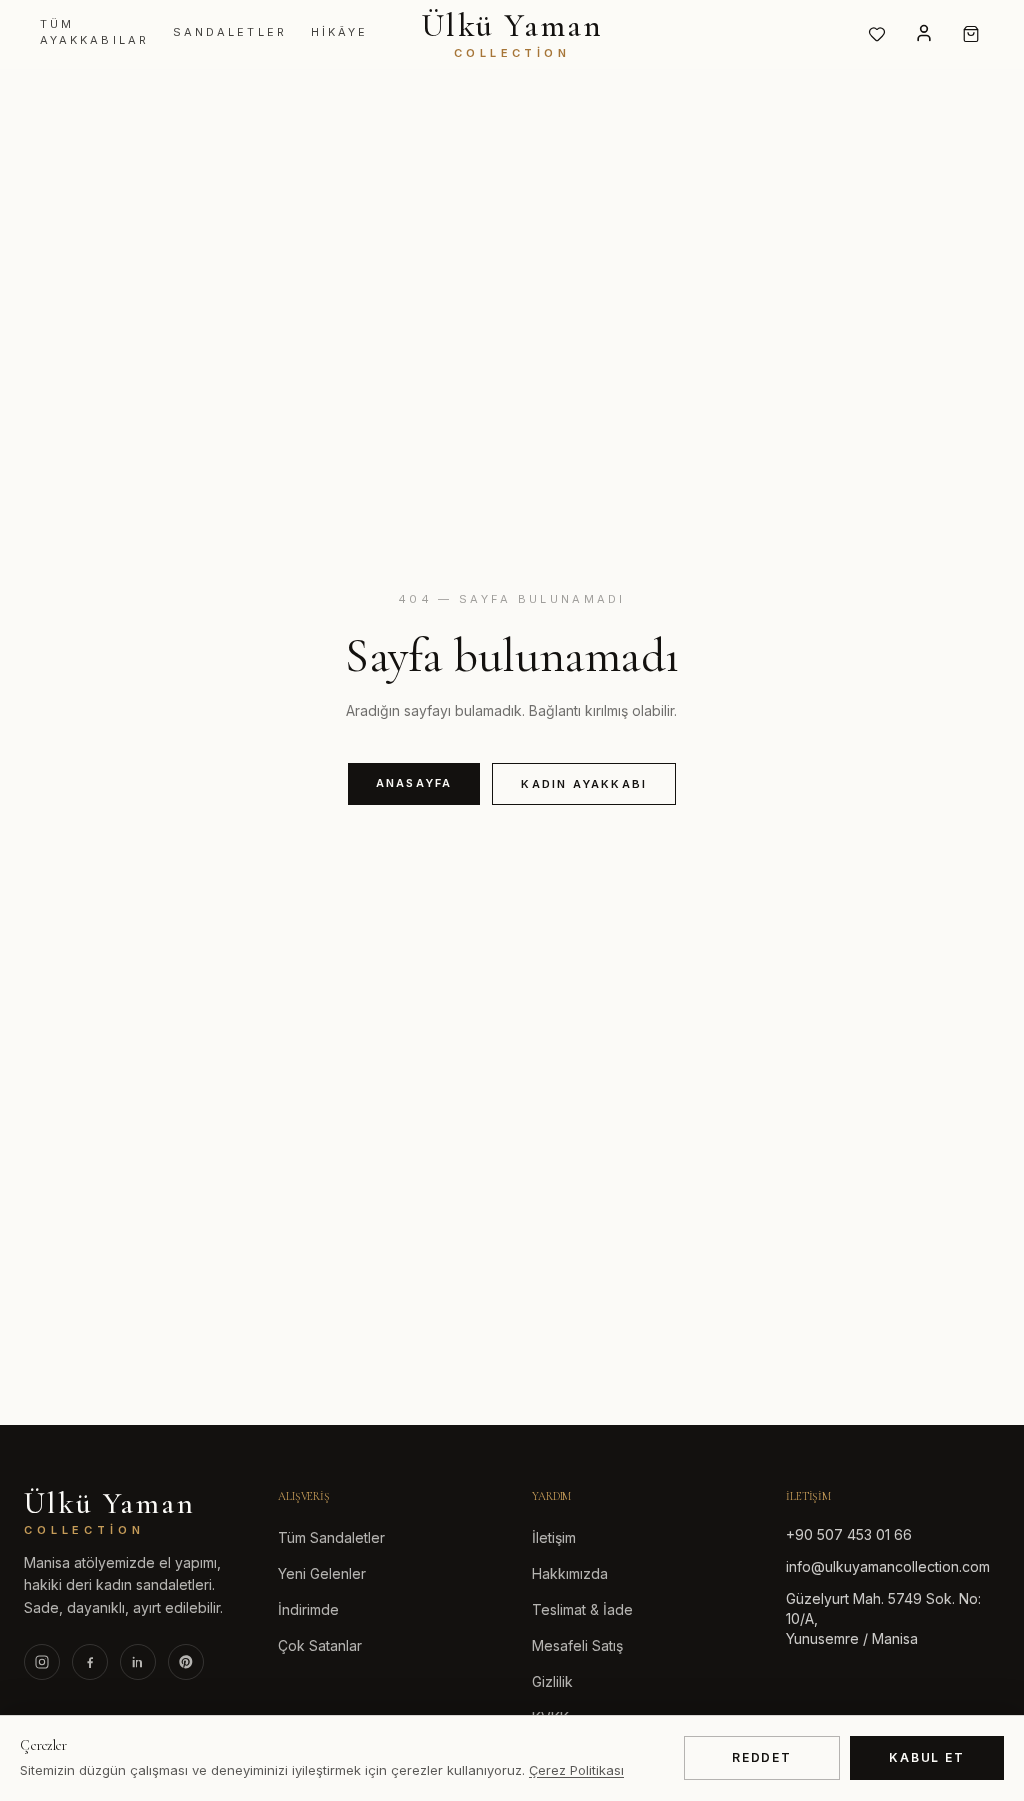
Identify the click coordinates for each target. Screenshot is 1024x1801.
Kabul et (927, 1757)
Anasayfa (414, 783)
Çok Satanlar (320, 1645)
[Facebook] (90, 1662)
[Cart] (971, 34)
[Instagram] (42, 1662)
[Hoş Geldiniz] (924, 33)
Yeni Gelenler (322, 1573)
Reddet (762, 1757)
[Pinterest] (186, 1662)
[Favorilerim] (877, 34)
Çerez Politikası (576, 1770)
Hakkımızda (570, 1573)
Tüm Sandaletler (331, 1537)
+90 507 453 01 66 (849, 1534)
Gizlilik (552, 1681)
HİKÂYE (339, 32)
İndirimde (308, 1609)
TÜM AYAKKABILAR (94, 32)
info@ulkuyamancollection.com (888, 1566)
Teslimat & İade (582, 1609)
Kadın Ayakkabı (584, 784)
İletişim (554, 1537)
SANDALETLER (230, 32)
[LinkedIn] (138, 1662)
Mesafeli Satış (577, 1645)
